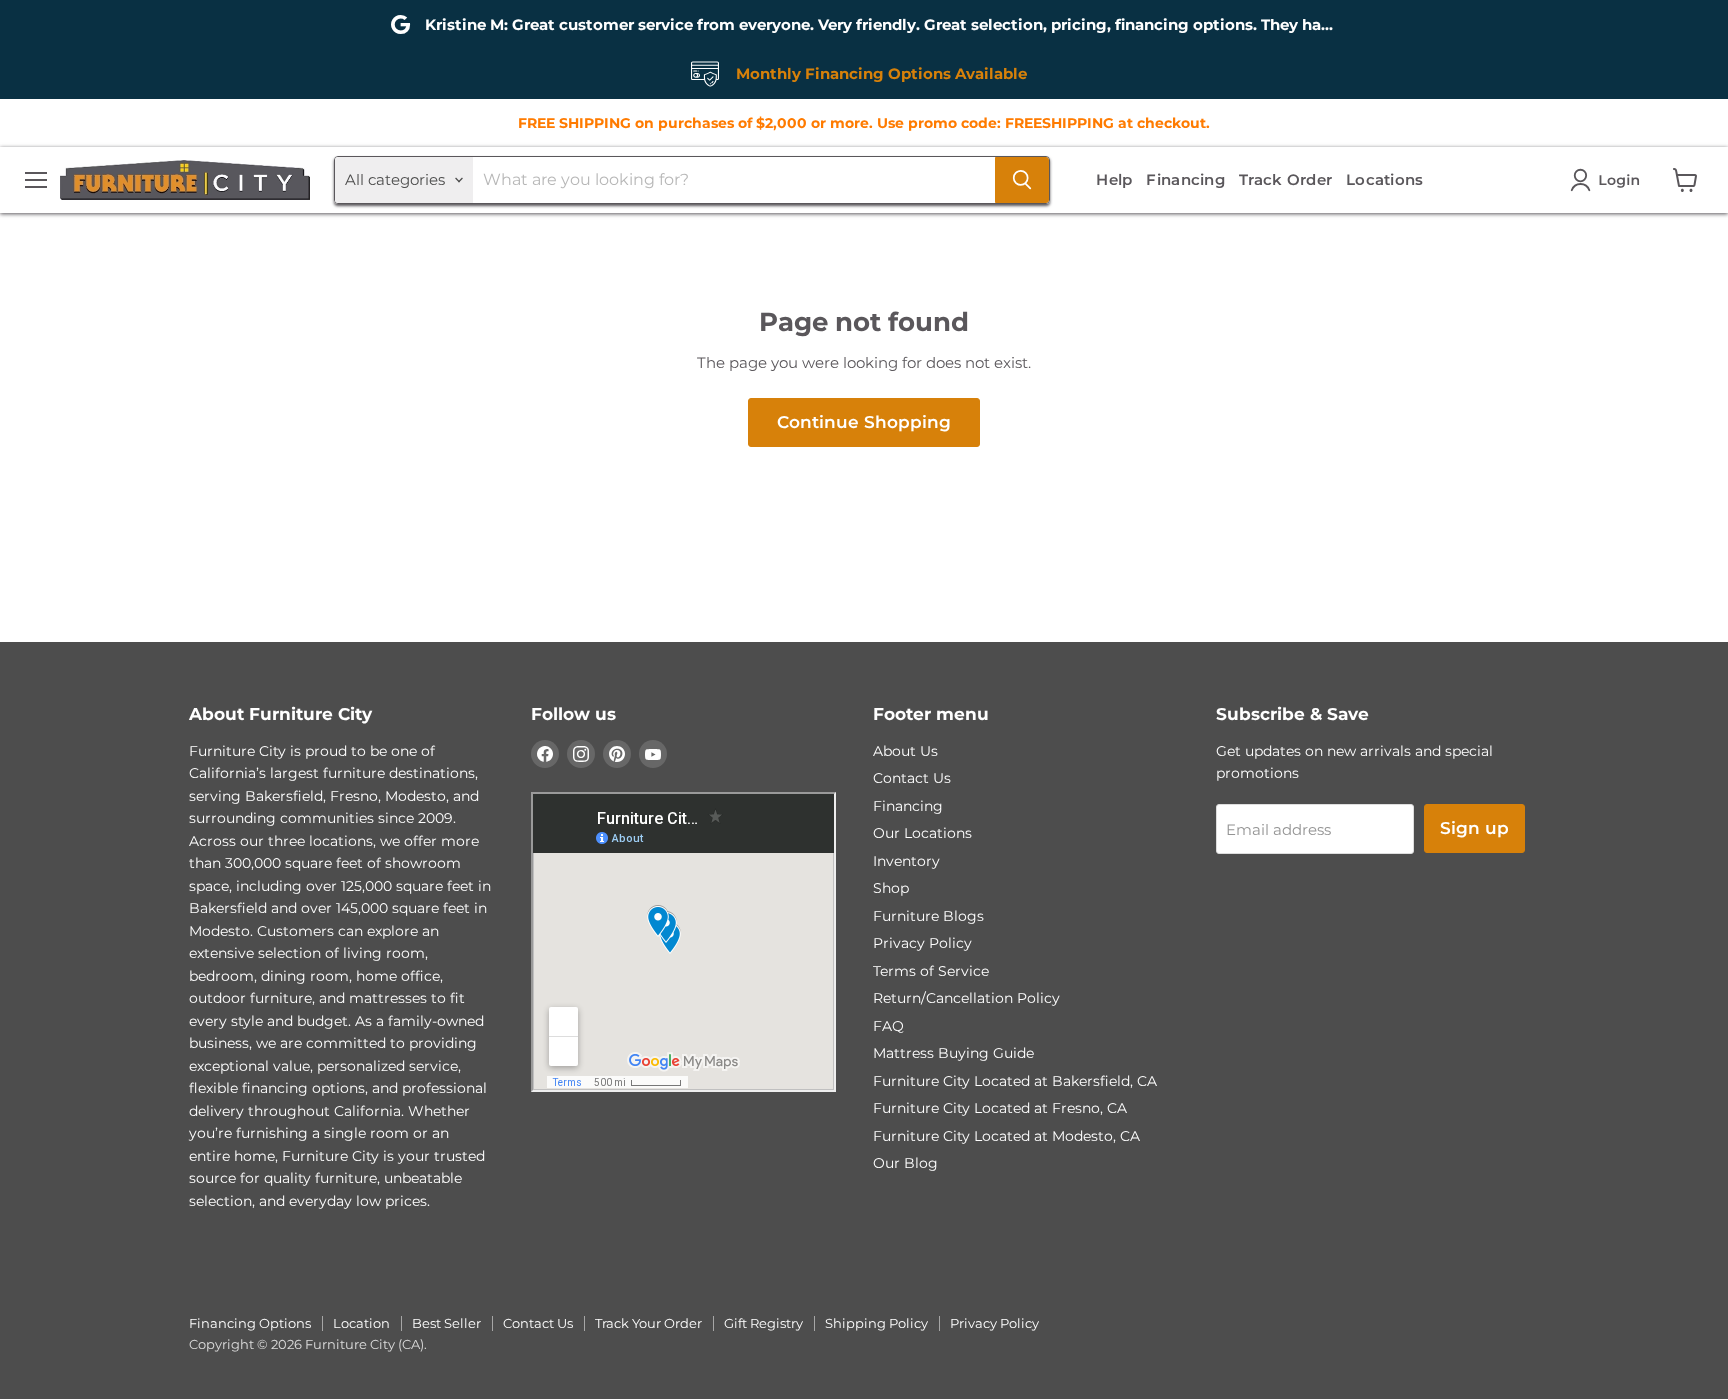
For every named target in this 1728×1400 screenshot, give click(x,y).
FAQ (888, 1026)
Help (1114, 179)
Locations (1385, 179)
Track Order (1285, 179)
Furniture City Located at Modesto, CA (1006, 1136)
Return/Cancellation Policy (966, 998)
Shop (891, 888)
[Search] (1022, 180)
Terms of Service (931, 971)
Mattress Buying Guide (953, 1053)
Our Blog (905, 1163)
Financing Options (250, 1323)
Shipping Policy (876, 1323)
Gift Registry (763, 1323)
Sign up (1474, 828)
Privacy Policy (922, 943)
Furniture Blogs (928, 916)
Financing (1185, 179)
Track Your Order (648, 1323)
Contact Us (912, 778)
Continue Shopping (864, 422)
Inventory (906, 861)
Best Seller (446, 1323)
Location (361, 1323)
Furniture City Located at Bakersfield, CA (1015, 1081)
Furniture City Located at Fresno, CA (1000, 1108)
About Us (905, 751)
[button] (1609, 180)
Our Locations (922, 833)
